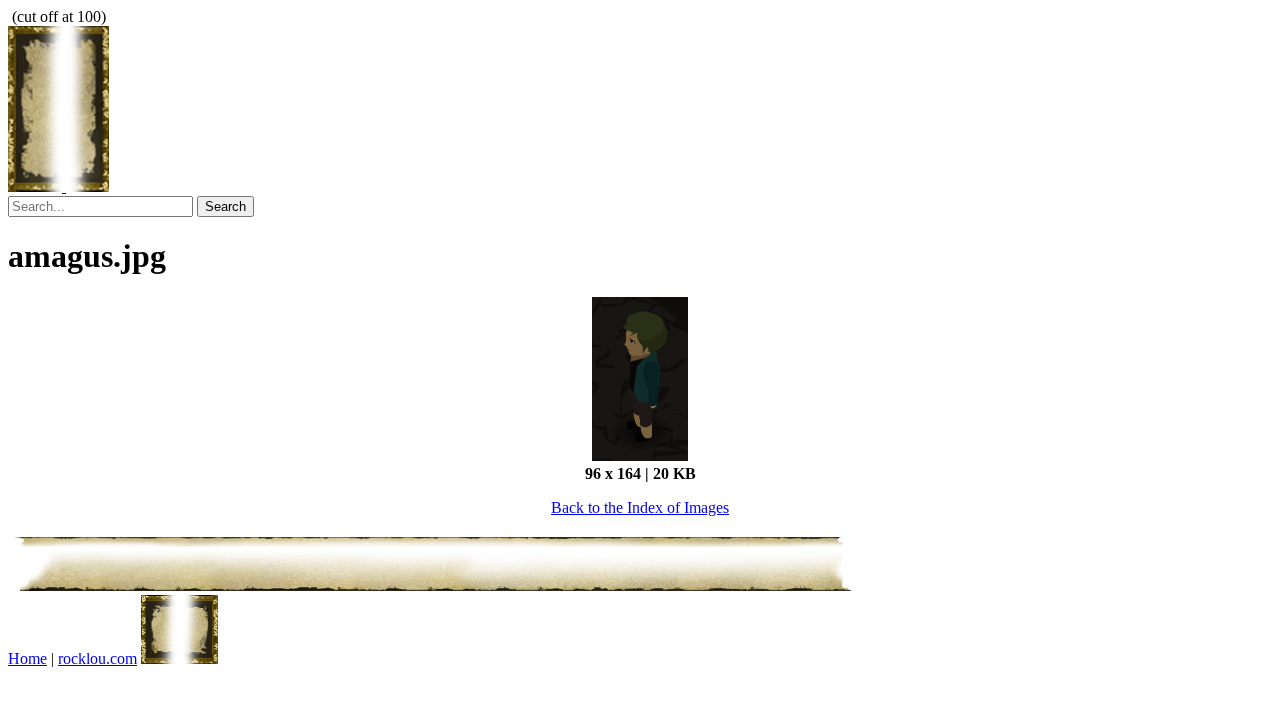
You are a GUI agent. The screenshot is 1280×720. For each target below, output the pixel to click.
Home (27, 658)
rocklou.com (97, 658)
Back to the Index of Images (640, 507)
